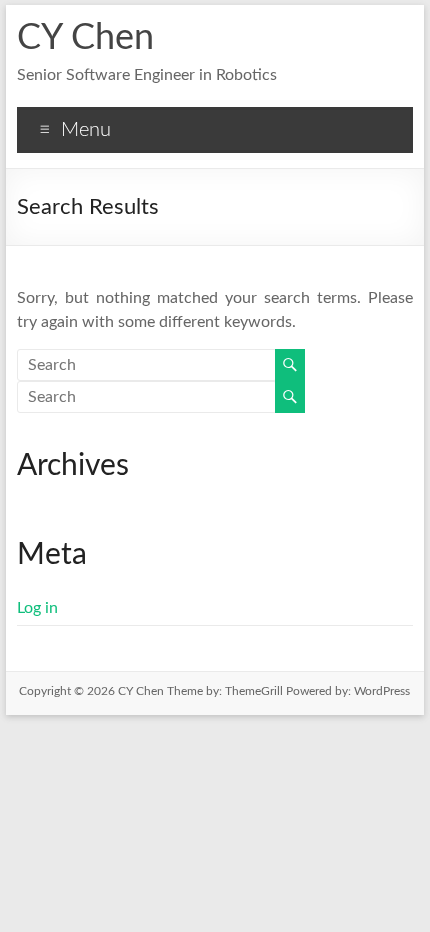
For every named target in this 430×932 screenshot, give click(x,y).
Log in (37, 608)
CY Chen (85, 38)
